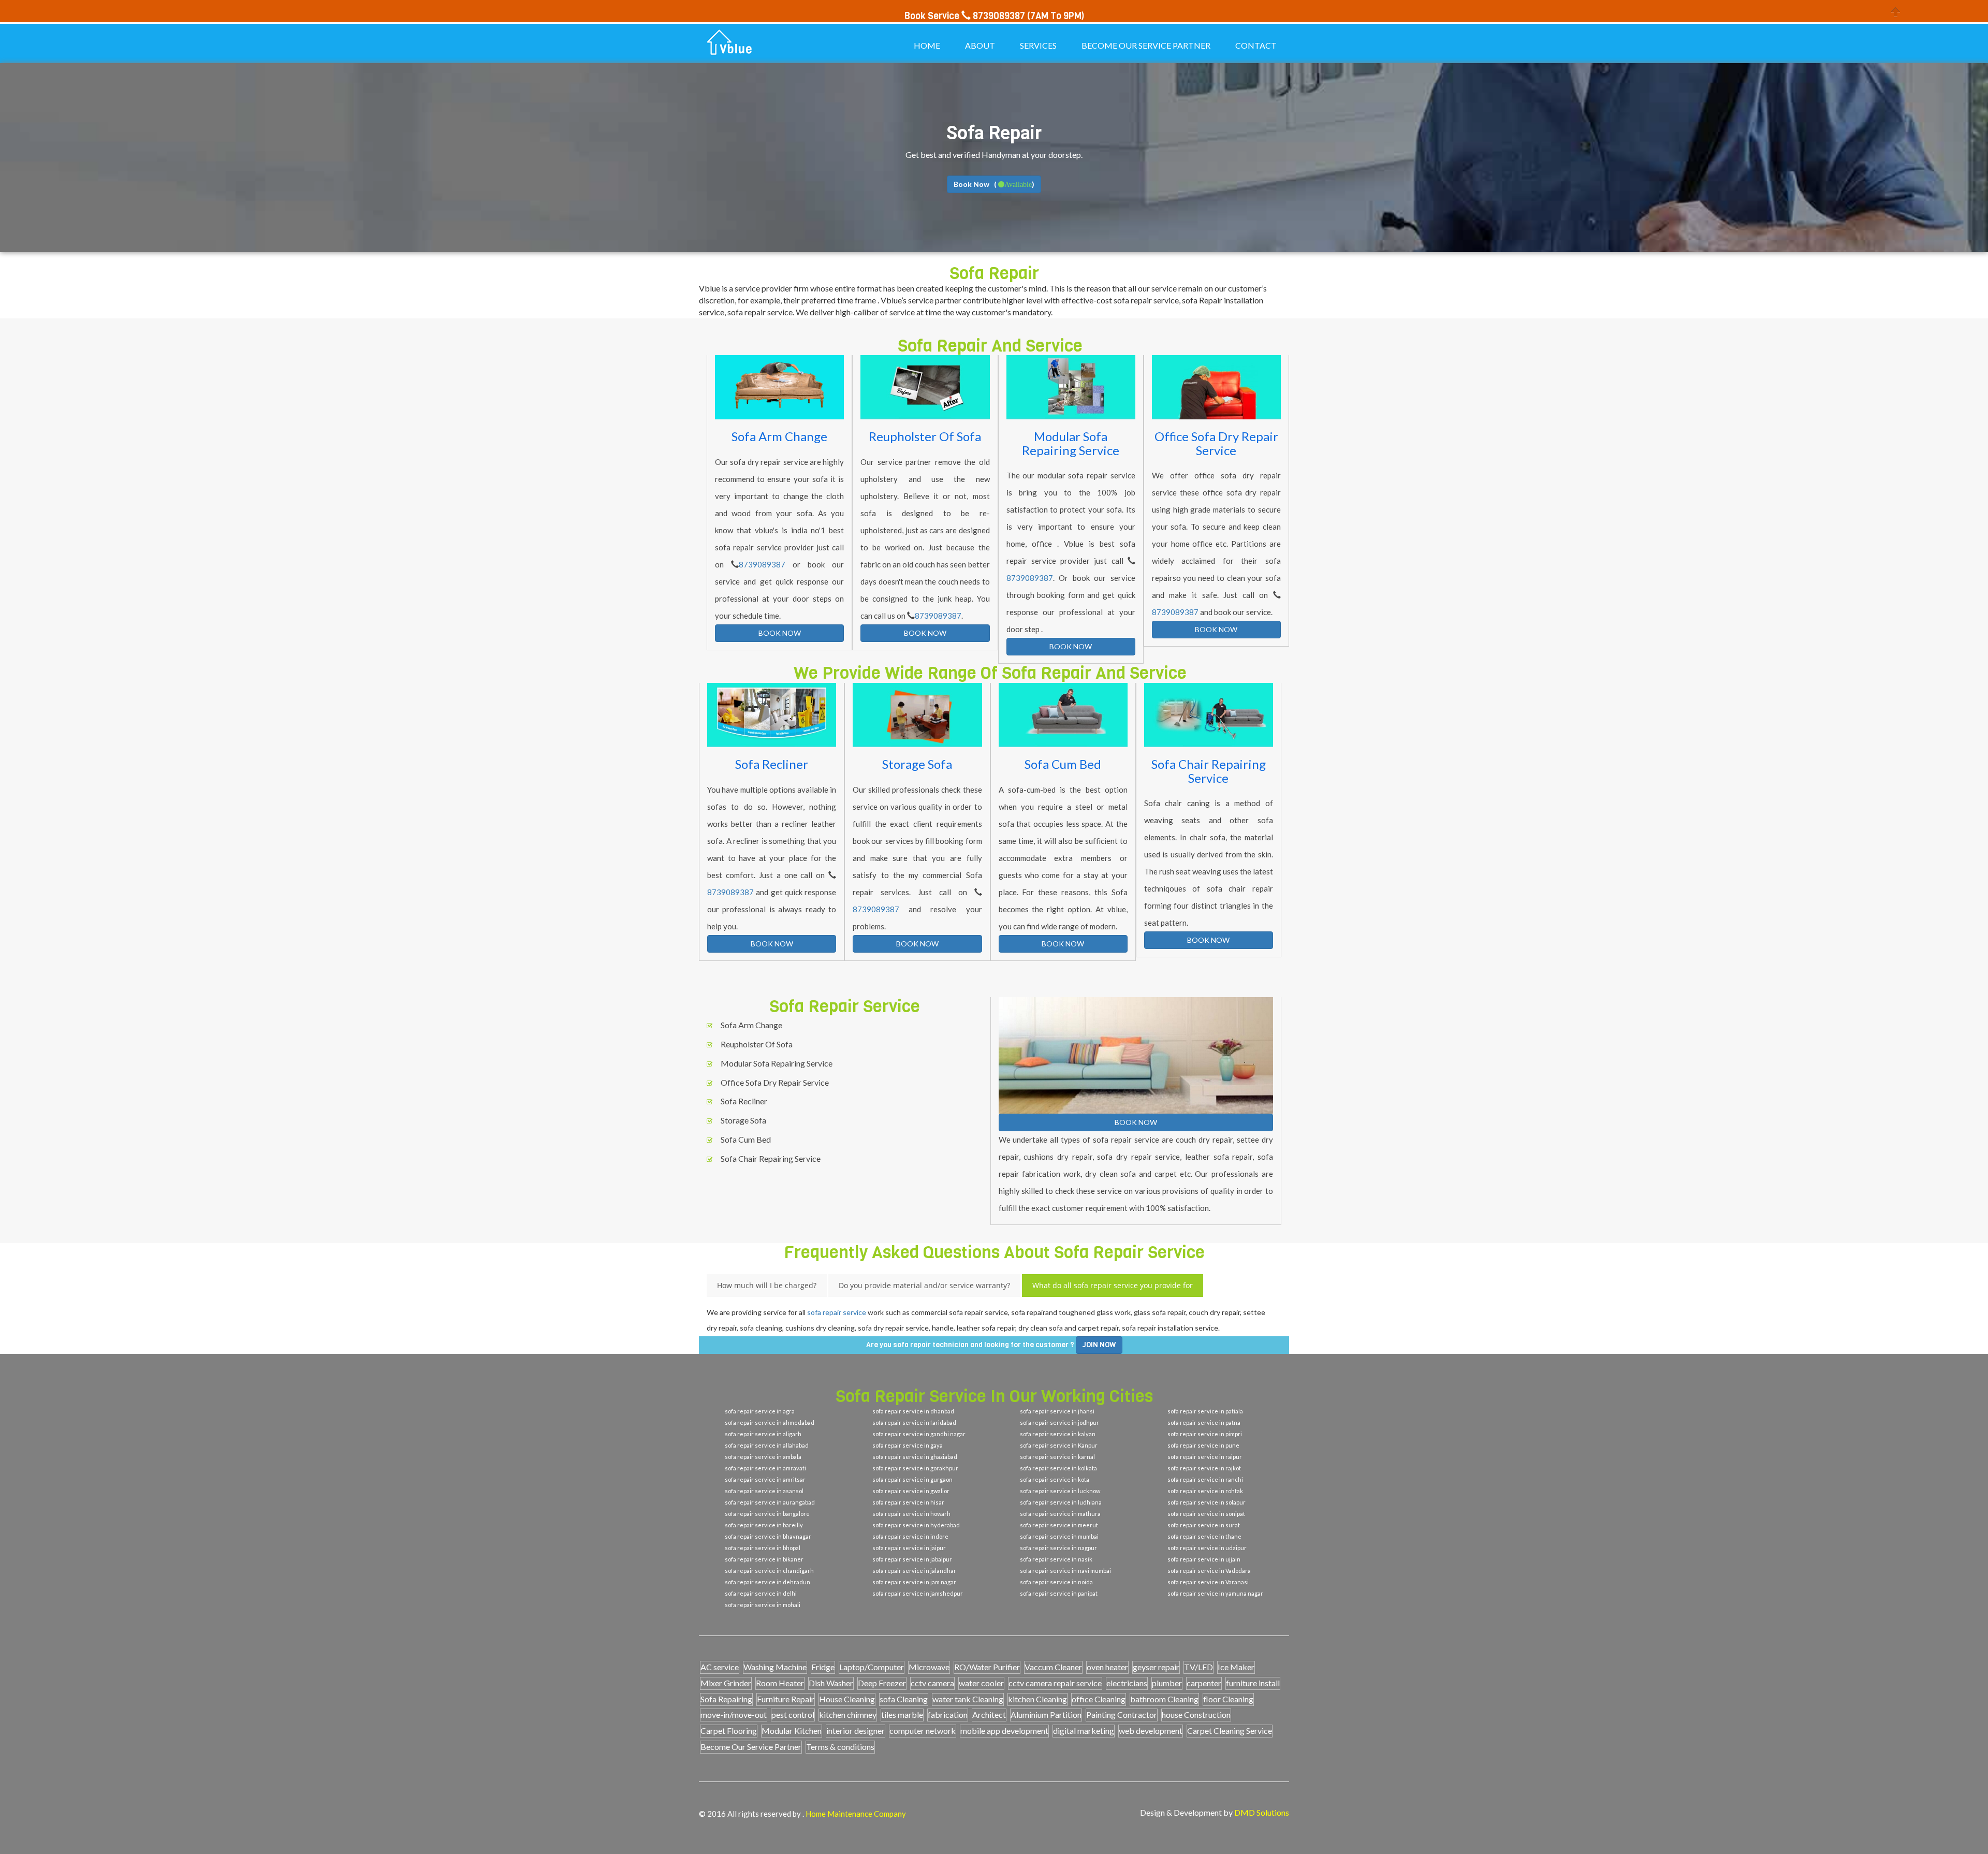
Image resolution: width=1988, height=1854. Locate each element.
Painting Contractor (1122, 1714)
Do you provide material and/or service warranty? (924, 1285)
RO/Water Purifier (987, 1667)
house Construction (1196, 1714)
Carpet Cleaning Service (1230, 1731)
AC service (720, 1667)
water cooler (981, 1683)
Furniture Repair (786, 1699)
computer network (923, 1731)
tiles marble (902, 1714)
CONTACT (1256, 45)
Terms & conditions (840, 1747)
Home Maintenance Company (856, 1814)
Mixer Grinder (726, 1683)
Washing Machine (775, 1667)
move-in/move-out (734, 1714)
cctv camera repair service (1055, 1683)
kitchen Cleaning (1037, 1699)
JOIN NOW (1099, 1345)
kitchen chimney (848, 1714)
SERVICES (1038, 45)
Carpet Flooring (729, 1731)
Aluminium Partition (1046, 1714)
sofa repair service (837, 1312)
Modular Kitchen (792, 1731)
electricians (1127, 1683)
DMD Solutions (1262, 1812)
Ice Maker (1236, 1667)
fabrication (948, 1714)
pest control (793, 1714)
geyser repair (1156, 1667)
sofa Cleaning (904, 1699)
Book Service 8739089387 (965, 16)
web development (1151, 1731)
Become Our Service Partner (751, 1747)
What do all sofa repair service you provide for (1113, 1285)
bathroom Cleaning (1164, 1699)
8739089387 (762, 564)
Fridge (823, 1667)
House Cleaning (847, 1699)
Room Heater (780, 1683)
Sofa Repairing (726, 1699)
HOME (927, 45)
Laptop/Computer (872, 1667)
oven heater (1107, 1667)
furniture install (1253, 1683)
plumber (1167, 1683)
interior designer (856, 1731)
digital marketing (1084, 1731)
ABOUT (980, 45)
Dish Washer (831, 1683)
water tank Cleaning (968, 1699)
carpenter (1204, 1683)
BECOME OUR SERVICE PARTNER (1146, 45)
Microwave (929, 1667)
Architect (989, 1714)
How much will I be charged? (767, 1285)
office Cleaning (1099, 1699)
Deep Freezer (882, 1683)
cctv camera (932, 1683)
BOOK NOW (780, 633)
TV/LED (1198, 1667)
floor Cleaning (1228, 1699)
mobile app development (1004, 1731)
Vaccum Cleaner (1053, 1667)
